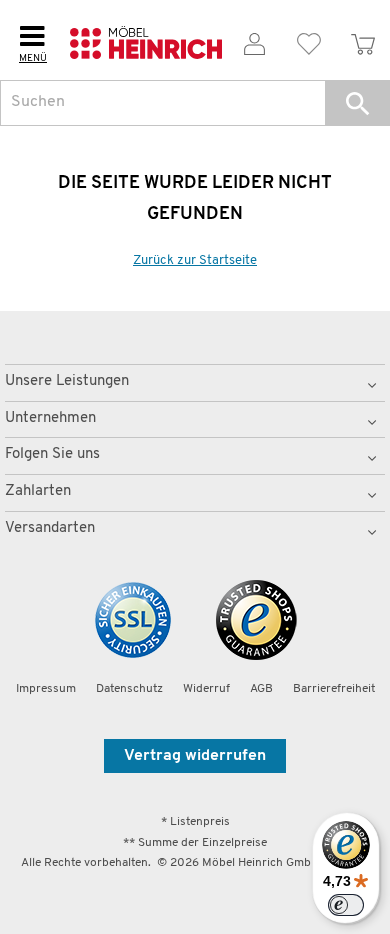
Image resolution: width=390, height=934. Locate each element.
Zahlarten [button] (38, 491)
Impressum (46, 689)
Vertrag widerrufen (195, 756)
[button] (357, 103)
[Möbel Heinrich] (146, 40)
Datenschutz (129, 689)
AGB (261, 689)
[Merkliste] (309, 40)
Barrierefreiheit (334, 689)
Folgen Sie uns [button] (52, 454)
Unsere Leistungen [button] (67, 381)
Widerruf (206, 689)
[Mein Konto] (255, 40)
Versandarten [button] (50, 528)
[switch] (346, 905)
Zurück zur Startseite (195, 260)
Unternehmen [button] (50, 418)
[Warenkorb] (363, 40)
